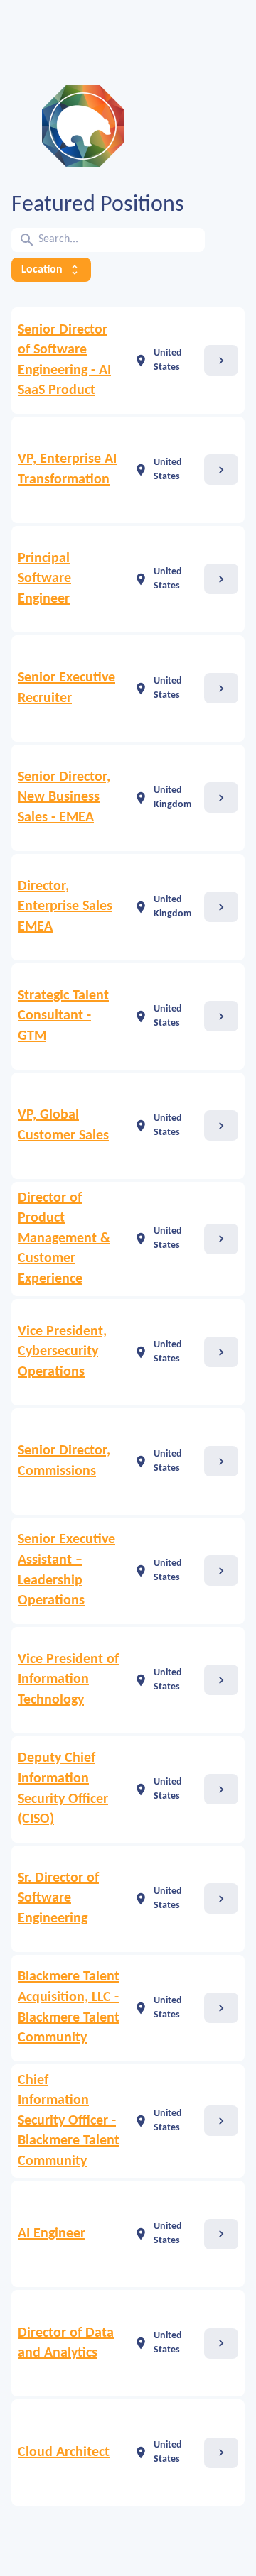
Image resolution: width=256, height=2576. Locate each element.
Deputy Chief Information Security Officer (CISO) (63, 1789)
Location (51, 270)
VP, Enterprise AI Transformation (67, 470)
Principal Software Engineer (44, 579)
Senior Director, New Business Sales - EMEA (64, 798)
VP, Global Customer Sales (63, 1125)
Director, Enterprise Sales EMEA (65, 907)
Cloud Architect (64, 2452)
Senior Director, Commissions (64, 1461)
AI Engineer (52, 2234)
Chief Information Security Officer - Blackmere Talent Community (69, 2121)
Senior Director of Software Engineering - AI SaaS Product (64, 361)
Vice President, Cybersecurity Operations (62, 1352)
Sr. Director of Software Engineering (58, 1898)
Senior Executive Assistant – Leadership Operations (66, 1570)
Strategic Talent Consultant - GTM (63, 1016)
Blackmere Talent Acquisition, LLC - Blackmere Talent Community (69, 2007)
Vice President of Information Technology (68, 1680)
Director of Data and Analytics (66, 2344)
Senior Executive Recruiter (66, 688)
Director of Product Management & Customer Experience (64, 1239)
